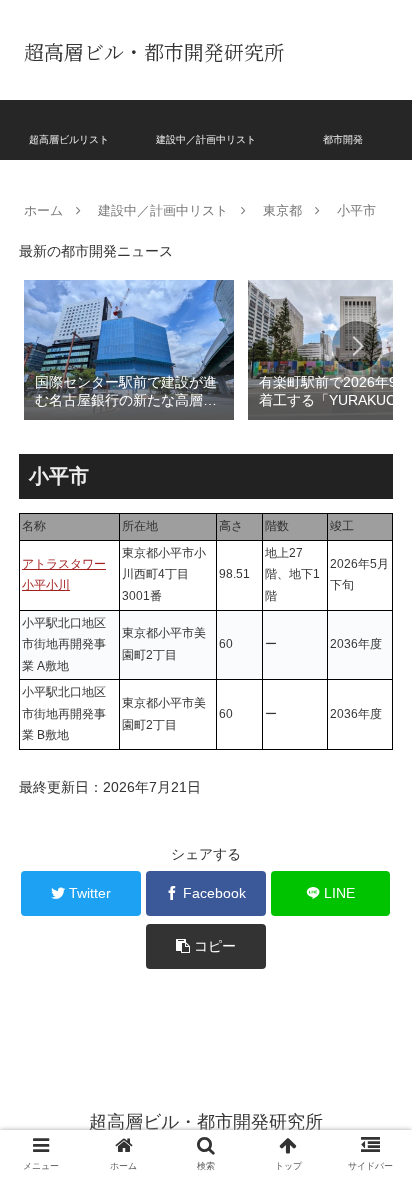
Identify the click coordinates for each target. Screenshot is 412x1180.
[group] (129, 348)
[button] (357, 346)
